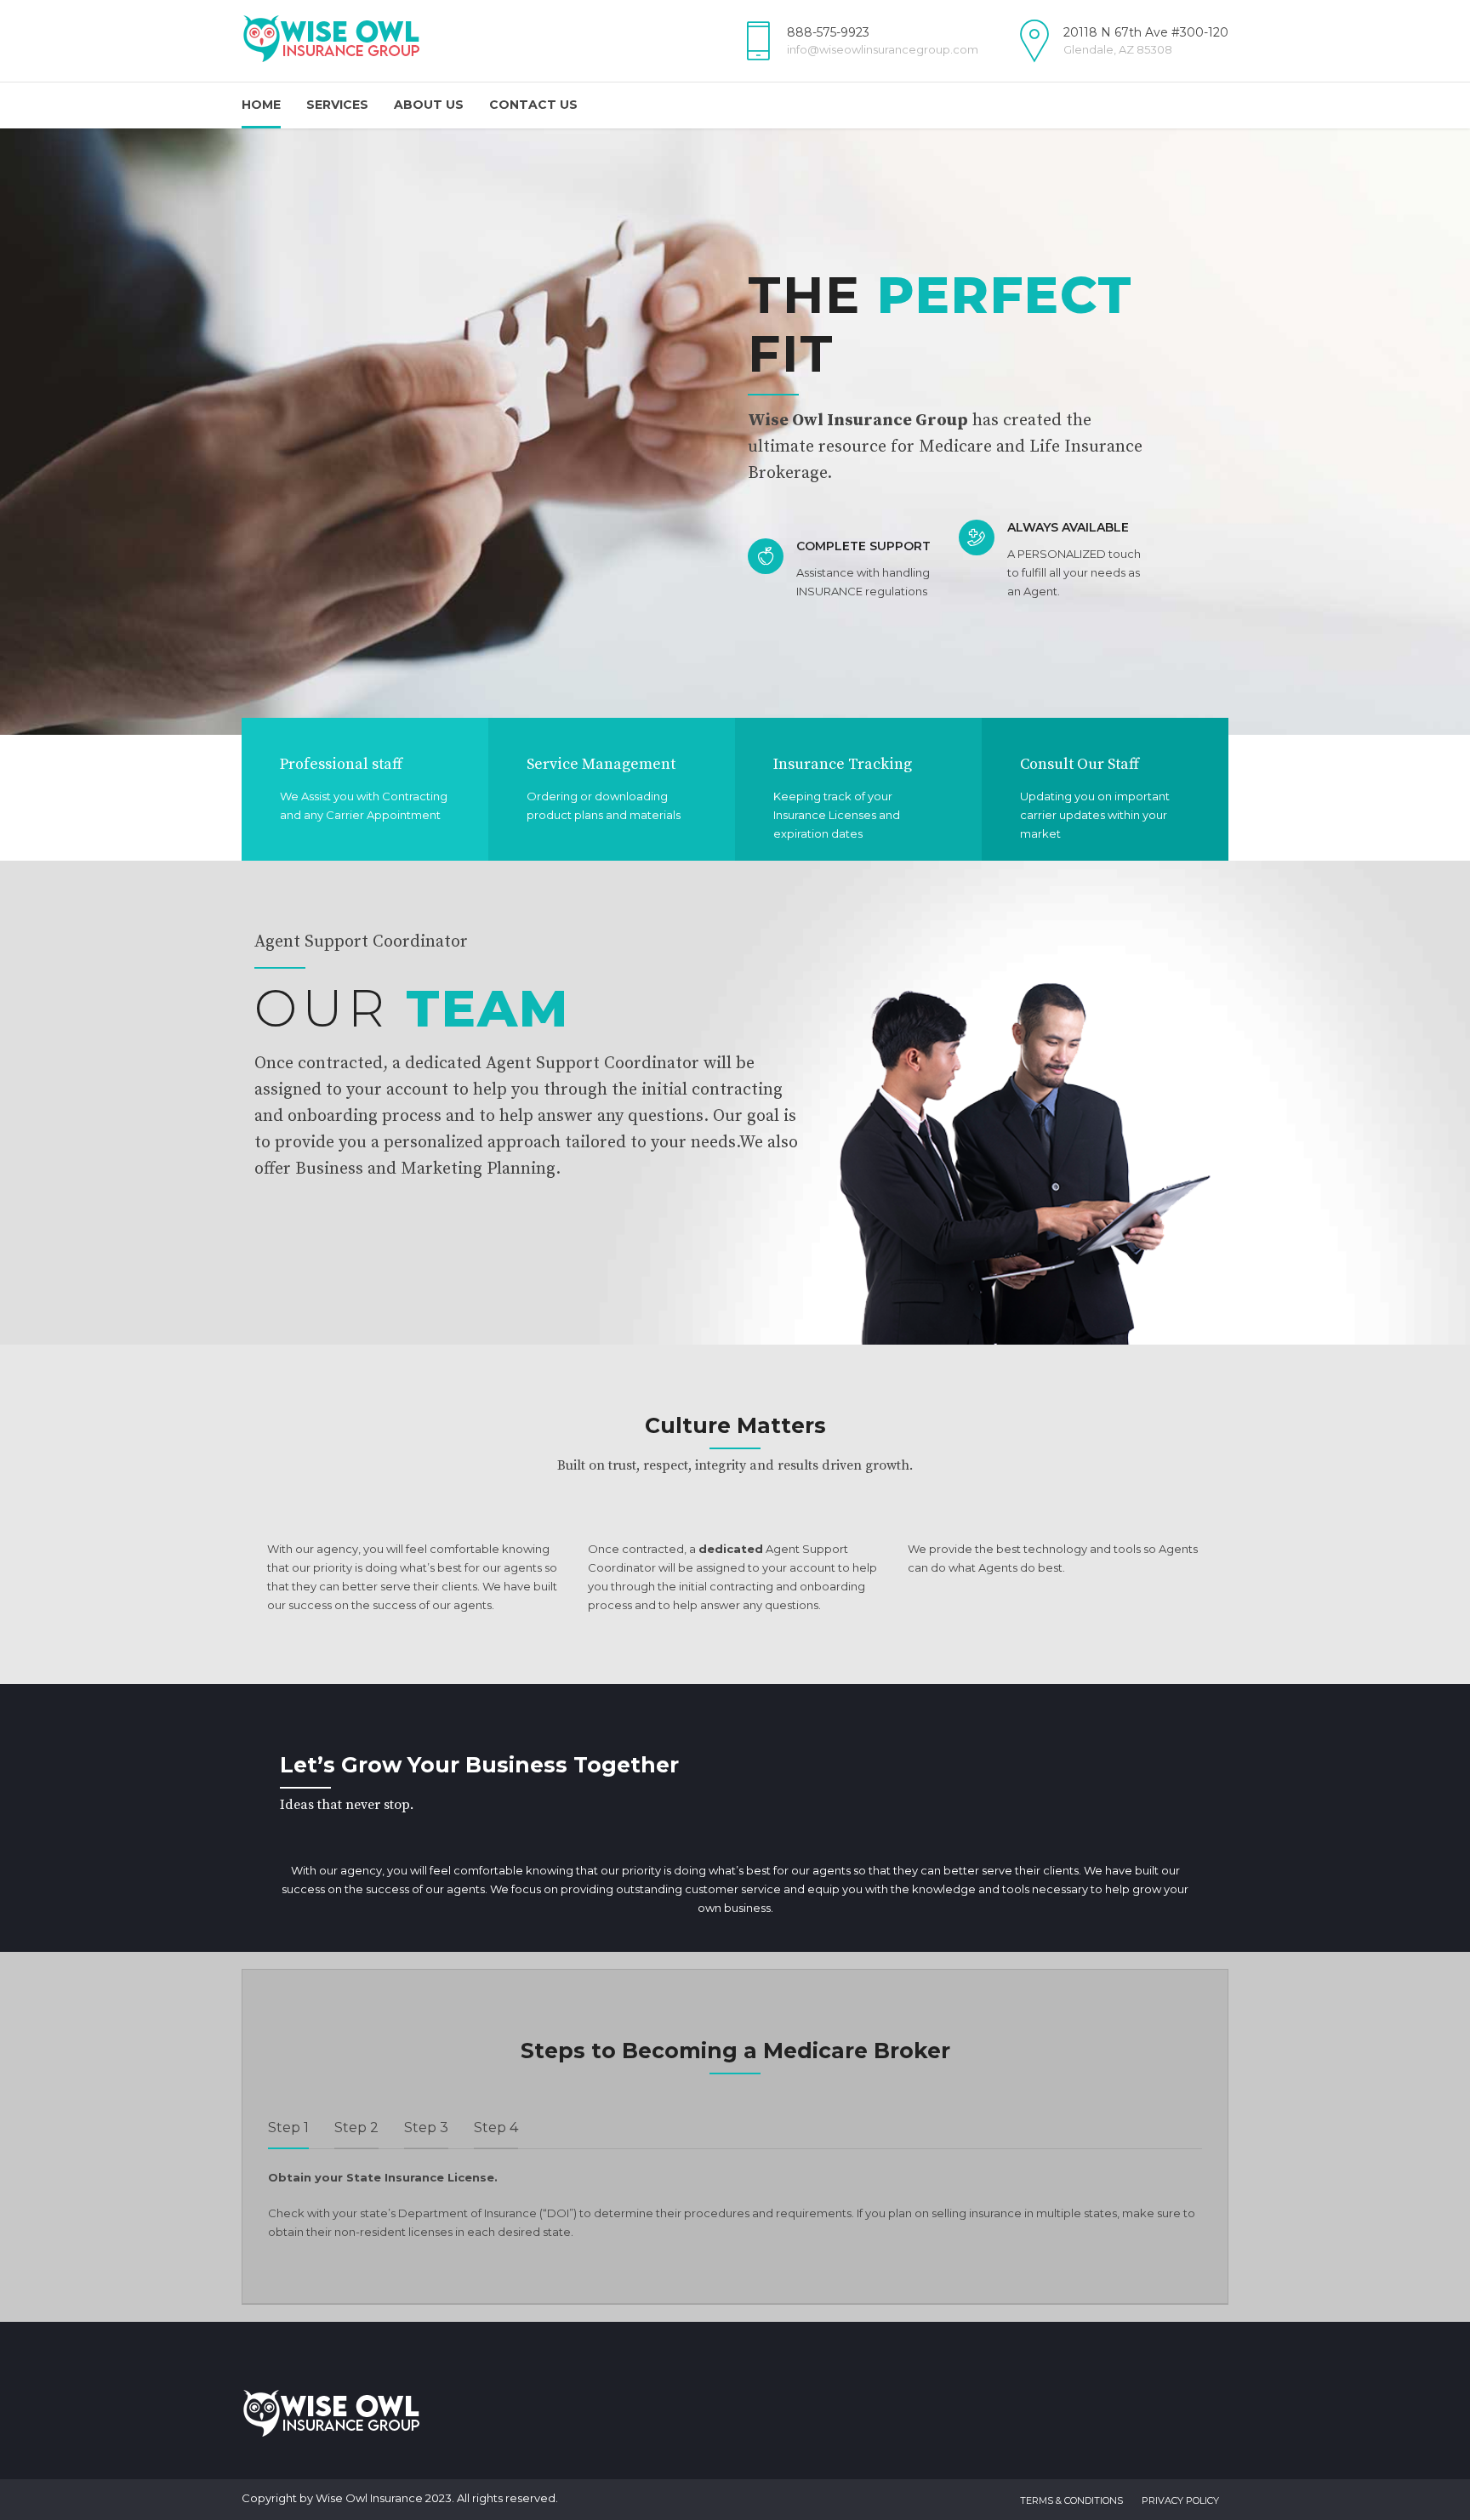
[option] (735, 432)
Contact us (533, 105)
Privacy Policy (1180, 2500)
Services (337, 105)
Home (261, 105)
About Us (429, 105)
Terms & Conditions (1071, 2500)
